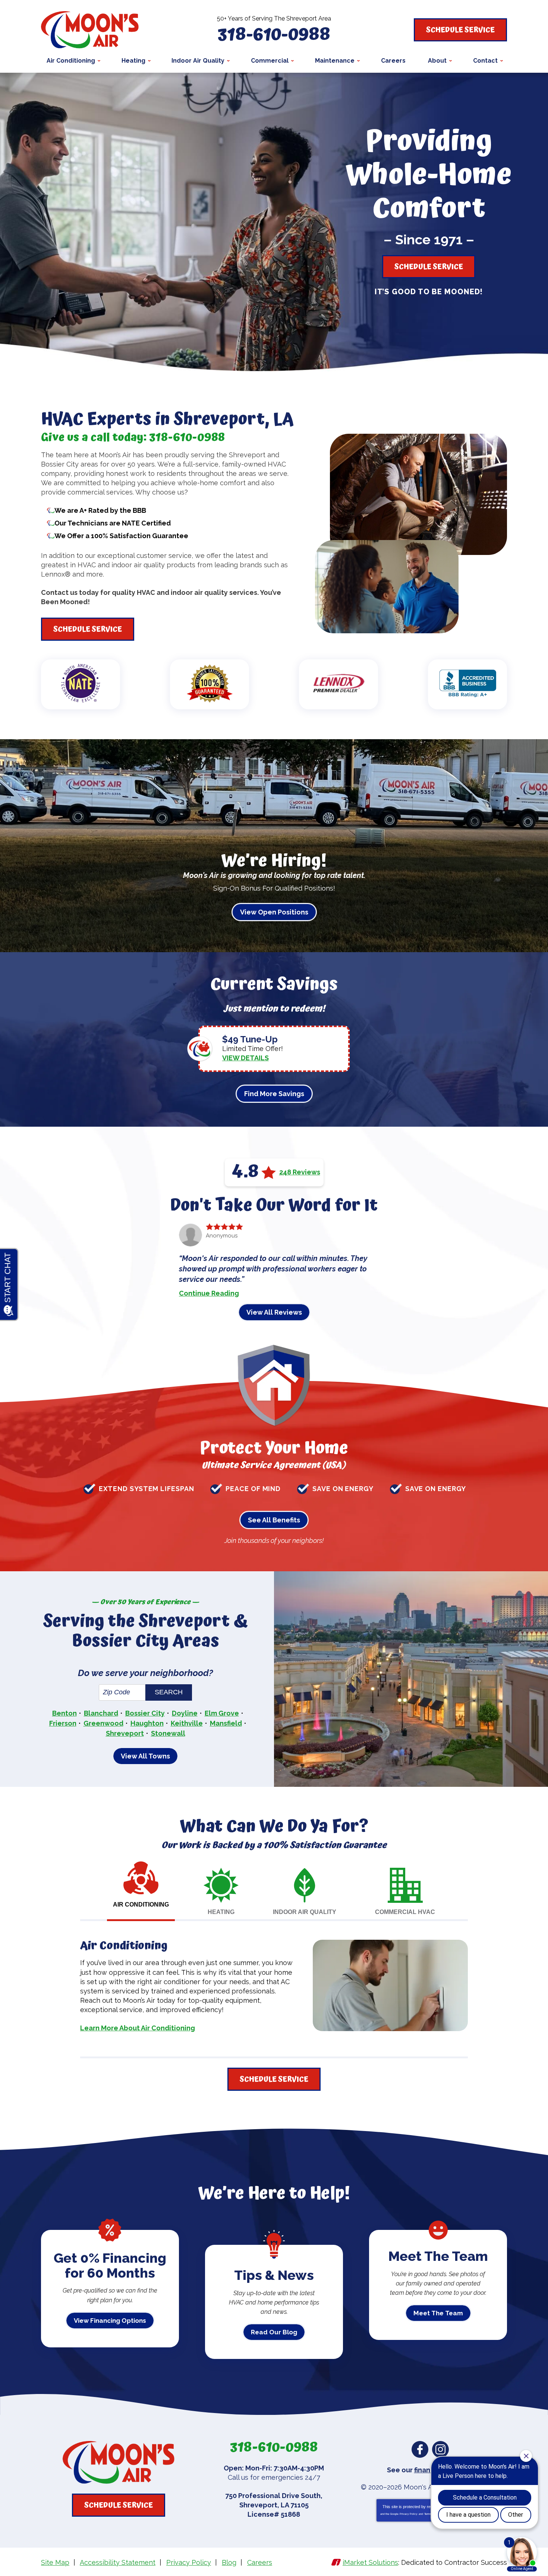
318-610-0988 (274, 35)
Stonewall (168, 1733)
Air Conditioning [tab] (141, 1904)
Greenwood (103, 1723)
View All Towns (145, 1756)
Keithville (187, 1723)
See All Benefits (274, 1520)
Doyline (185, 1713)
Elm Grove (222, 1713)
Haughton (147, 1723)
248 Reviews (300, 1172)
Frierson (63, 1723)
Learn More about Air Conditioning (138, 2028)
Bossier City (145, 1713)
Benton (64, 1713)
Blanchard (101, 1713)
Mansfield (226, 1723)
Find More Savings (274, 1094)
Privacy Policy (409, 2514)
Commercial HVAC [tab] (405, 1912)
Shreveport (125, 1733)
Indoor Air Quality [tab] (305, 1912)
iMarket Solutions (370, 2562)
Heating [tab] (221, 1912)
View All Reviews (274, 1312)
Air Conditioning (124, 1946)
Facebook (420, 2449)
